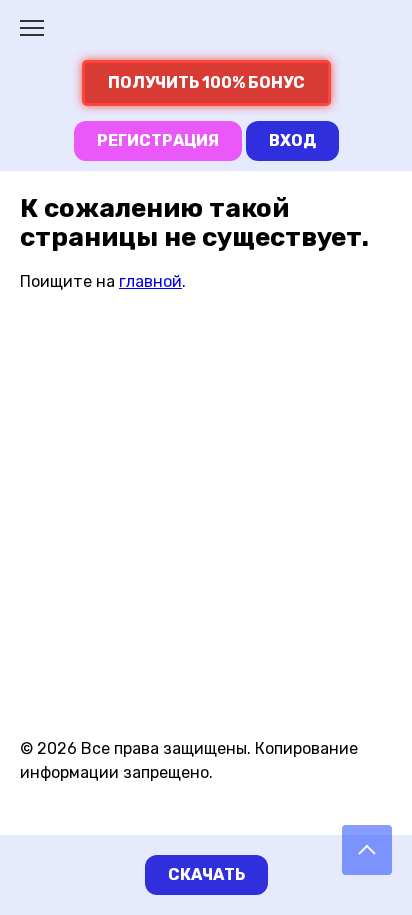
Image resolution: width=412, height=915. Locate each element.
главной (150, 281)
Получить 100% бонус (206, 82)
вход (292, 140)
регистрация (158, 140)
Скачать (206, 874)
